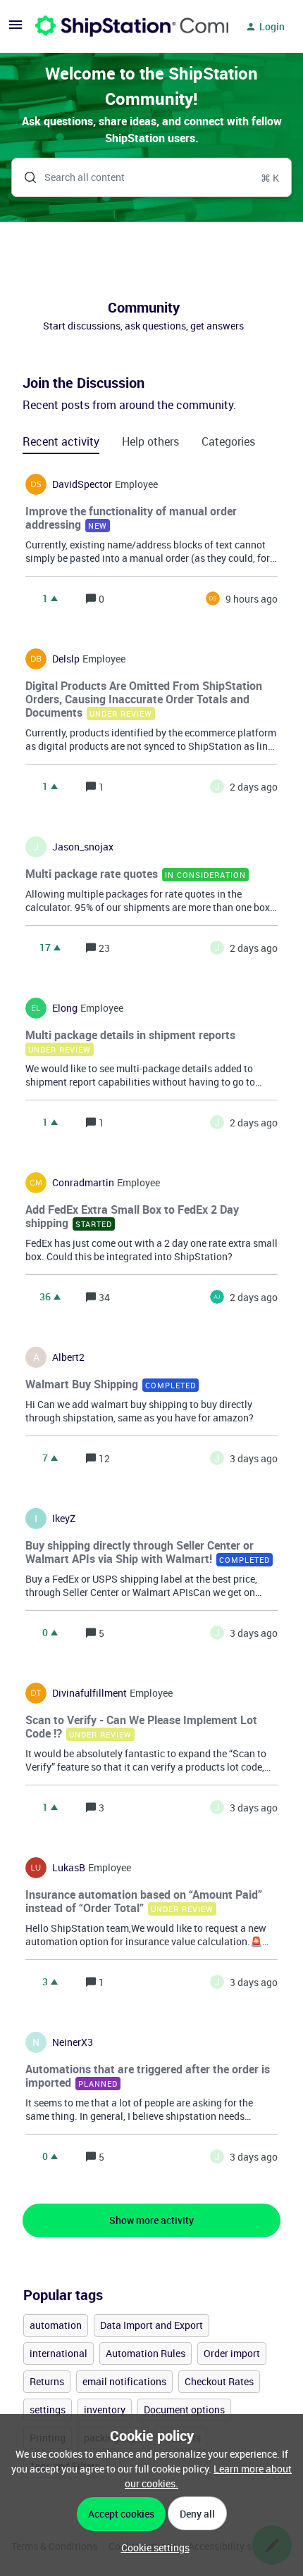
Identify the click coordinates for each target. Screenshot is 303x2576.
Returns (47, 2381)
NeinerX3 (73, 2042)
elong (65, 1008)
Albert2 (68, 1357)
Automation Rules (146, 2353)
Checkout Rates (219, 2381)
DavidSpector (82, 484)
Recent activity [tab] (61, 441)
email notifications (124, 2381)
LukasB (69, 1868)
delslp (66, 659)
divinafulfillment (89, 1693)
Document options (184, 2409)
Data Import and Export (151, 2325)
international (58, 2353)
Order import (232, 2353)
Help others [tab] (150, 441)
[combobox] (151, 177)
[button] (152, 2547)
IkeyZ (64, 1519)
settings (48, 2409)
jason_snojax (83, 847)
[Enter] (25, 177)
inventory (105, 2409)
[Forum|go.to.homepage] (123, 27)
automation (56, 2325)
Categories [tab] (228, 441)
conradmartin (83, 1183)
